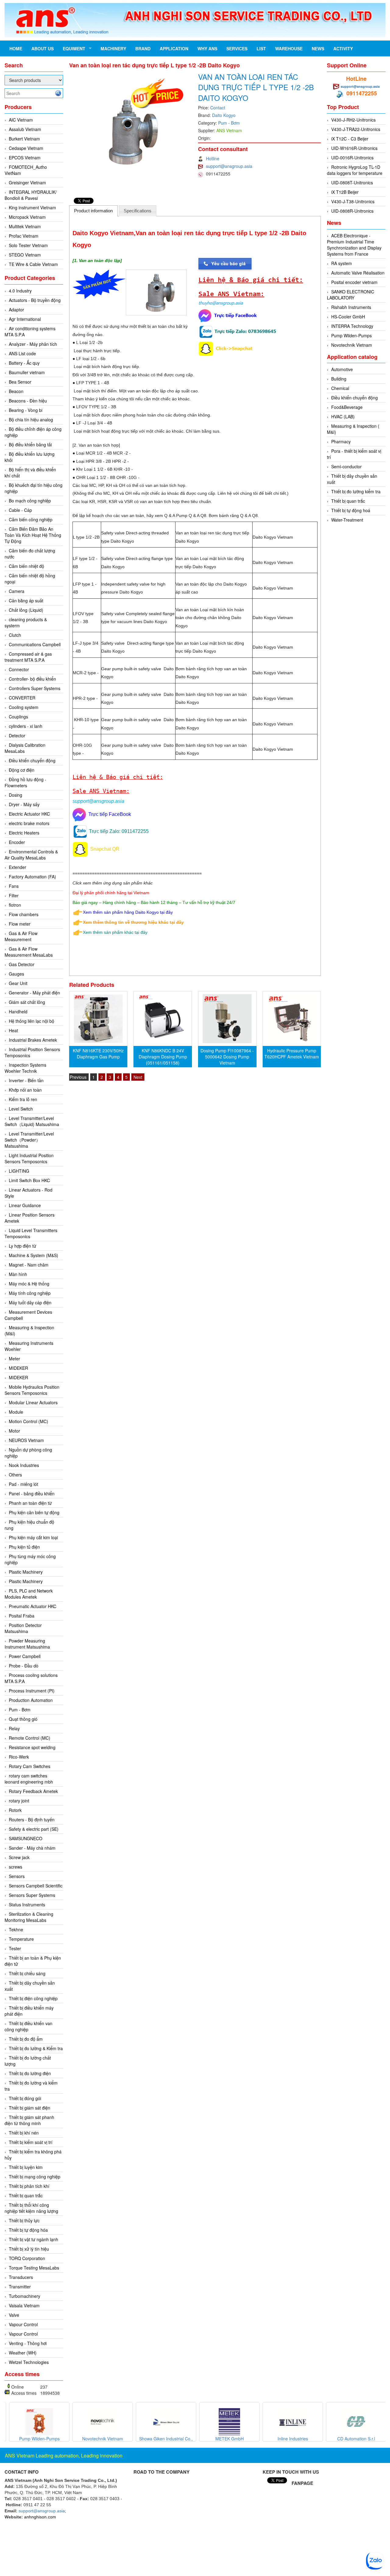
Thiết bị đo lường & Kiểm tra (36, 2048)
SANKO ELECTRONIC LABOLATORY (351, 295)
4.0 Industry (20, 291)
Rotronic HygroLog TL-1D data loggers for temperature (355, 170)
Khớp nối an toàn (25, 1090)
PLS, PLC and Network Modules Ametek (29, 1594)
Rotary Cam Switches (30, 1766)
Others (15, 1475)
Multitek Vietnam (25, 226)
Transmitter (20, 2287)
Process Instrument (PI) (32, 1691)
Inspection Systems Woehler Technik (25, 1068)
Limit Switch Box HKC (29, 1180)
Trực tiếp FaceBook (108, 814)
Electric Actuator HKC (29, 814)
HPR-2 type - (85, 698)
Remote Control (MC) (30, 1738)
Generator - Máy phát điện (34, 993)
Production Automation (31, 1700)
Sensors (17, 1876)
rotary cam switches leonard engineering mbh (29, 1779)
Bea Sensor (20, 382)
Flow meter (20, 924)
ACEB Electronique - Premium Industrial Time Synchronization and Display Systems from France (354, 245)
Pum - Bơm (20, 1710)
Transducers (21, 2277)
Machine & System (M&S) (34, 1255)
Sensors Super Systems (32, 1895)
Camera (17, 591)
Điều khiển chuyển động (32, 760)
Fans (14, 886)
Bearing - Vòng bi (26, 410)
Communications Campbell (35, 644)
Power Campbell (25, 1656)
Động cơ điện (22, 770)
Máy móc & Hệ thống (29, 1284)
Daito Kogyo (224, 115)
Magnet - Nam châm (29, 1265)
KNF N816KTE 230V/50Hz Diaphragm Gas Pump (98, 1054)
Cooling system (24, 707)
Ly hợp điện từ (23, 1246)
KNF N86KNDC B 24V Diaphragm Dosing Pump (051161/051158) (163, 1057)
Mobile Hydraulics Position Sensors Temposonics (32, 1390)
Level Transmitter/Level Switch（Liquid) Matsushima (32, 1121)
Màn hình (18, 1274)
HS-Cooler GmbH (348, 317)
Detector (17, 735)
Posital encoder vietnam (354, 282)
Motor (14, 1431)
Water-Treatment (347, 520)
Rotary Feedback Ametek (33, 1791)
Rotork (15, 1810)
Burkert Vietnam (24, 139)
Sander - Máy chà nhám (32, 1848)
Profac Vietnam (24, 236)
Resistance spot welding (32, 1747)
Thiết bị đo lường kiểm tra (356, 491)
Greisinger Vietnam (27, 182)
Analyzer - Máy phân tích (33, 344)
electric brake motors (29, 823)
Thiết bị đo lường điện (30, 2073)
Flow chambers (24, 914)
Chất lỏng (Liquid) (26, 610)
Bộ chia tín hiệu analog (31, 420)
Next (138, 1077)
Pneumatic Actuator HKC (33, 1606)
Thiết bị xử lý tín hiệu (29, 2249)
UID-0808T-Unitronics (352, 182)
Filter (14, 895)
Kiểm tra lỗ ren (23, 1099)
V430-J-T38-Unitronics (353, 201)
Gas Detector (22, 964)
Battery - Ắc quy (24, 363)
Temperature (21, 1939)
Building (339, 379)
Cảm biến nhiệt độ (27, 566)
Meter (14, 1359)
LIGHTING (19, 1171)
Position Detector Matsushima (23, 1628)
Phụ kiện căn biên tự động (34, 1512)
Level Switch (21, 1109)
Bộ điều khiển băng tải (30, 445)
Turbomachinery (25, 2296)
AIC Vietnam (21, 120)
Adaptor (16, 310)
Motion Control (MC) (28, 1421)
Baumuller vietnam (27, 372)
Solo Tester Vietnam (28, 245)
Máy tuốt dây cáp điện (30, 1302)
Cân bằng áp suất (26, 601)
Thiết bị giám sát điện (30, 2108)
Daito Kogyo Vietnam (273, 537)
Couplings (18, 717)
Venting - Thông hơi (28, 2343)
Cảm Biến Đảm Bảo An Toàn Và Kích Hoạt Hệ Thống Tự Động (33, 535)
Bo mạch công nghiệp (30, 501)
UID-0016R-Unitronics (352, 158)
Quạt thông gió (23, 1719)
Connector (19, 669)
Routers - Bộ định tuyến (32, 1819)
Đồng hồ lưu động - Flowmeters (25, 782)
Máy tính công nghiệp (30, 1293)
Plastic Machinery (26, 1572)
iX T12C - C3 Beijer (350, 139)
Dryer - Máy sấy (24, 804)
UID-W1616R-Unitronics (354, 148)
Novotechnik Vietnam (352, 345)
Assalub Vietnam (25, 129)
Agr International (25, 319)
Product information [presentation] (93, 211)
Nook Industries (24, 1465)
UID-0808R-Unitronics (352, 211)
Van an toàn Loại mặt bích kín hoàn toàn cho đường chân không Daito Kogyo (210, 618)
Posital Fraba (22, 1616)
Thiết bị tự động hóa (28, 2230)
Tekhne (16, 1929)
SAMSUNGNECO (26, 1838)
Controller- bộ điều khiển (32, 679)
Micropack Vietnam (27, 217)
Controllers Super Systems (35, 688)
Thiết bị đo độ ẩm (26, 2039)
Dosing (16, 795)
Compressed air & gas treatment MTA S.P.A (28, 657)
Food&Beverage (347, 407)
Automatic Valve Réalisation (358, 273)
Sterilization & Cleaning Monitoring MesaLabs (29, 1917)
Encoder (17, 842)
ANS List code (22, 353)
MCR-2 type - (86, 673)
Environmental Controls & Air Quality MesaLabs (31, 855)
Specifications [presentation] (138, 211)
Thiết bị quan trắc (26, 2195)
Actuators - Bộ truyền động (35, 300)
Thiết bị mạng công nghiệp (35, 2177)
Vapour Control (23, 2324)
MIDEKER (18, 1368)
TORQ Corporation (27, 2258)
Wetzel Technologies (29, 2362)
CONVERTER (22, 698)
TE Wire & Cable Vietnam (33, 264)
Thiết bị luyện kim (26, 2167)
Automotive (342, 369)
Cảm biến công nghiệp (31, 519)
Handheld (18, 1012)
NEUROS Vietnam (26, 1440)
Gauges (16, 974)
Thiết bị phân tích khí (29, 2186)
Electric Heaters (24, 833)
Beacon (16, 391)
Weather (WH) (23, 2353)
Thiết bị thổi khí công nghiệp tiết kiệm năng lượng (31, 2208)
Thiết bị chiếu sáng (27, 1973)
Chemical (340, 388)
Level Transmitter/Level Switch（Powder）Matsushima (29, 1140)
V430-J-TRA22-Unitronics (356, 129)
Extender (18, 867)
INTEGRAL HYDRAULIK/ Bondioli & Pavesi (31, 195)
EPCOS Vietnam (25, 158)
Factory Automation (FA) (32, 877)
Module (16, 1412)
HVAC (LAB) (343, 416)
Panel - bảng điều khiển (32, 1494)
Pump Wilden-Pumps (351, 335)
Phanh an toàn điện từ (30, 1503)
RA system (342, 263)
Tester (15, 1948)
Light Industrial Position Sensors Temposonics (29, 1158)
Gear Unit (18, 983)
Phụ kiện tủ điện (24, 1547)
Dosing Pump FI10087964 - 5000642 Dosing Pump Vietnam (227, 1057)
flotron (15, 905)
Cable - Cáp (20, 510)
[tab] (94, 211)
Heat (13, 1030)
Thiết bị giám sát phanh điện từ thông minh (29, 2120)
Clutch (15, 635)
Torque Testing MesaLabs (34, 2268)
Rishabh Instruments (351, 307)
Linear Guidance (25, 1205)
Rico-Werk (19, 1757)
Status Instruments (27, 1905)
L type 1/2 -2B (86, 537)
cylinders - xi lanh (26, 726)
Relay (14, 1728)
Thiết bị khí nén (24, 2133)
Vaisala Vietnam (24, 2305)
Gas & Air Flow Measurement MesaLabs (29, 952)
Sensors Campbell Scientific (36, 1886)
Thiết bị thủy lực (24, 2220)
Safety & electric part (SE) (34, 1829)
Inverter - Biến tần (26, 1080)
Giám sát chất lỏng (27, 1002)
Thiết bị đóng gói (25, 2098)
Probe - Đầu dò (24, 1666)
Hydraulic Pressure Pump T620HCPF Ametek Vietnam (292, 1054)
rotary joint (19, 1801)
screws (16, 1867)
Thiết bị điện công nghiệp (33, 1998)
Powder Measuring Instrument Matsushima (27, 1644)
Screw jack (19, 1857)
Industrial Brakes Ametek (33, 1040)
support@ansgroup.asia (229, 166)
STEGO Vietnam (25, 255)
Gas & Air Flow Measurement (21, 936)
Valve (14, 2315)
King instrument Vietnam (32, 207)
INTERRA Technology (352, 326)
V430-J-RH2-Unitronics (353, 120)
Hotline (213, 158)
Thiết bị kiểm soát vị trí (31, 2142)
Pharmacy (341, 441)
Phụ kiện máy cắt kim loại (33, 1537)
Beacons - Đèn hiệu (28, 401)
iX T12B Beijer (345, 192)
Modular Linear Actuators (33, 1402)
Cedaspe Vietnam (26, 148)
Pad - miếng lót (23, 1484)
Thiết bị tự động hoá (351, 510)
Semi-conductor (346, 466)
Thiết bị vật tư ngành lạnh (34, 2239)
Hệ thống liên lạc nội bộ (32, 1021)
